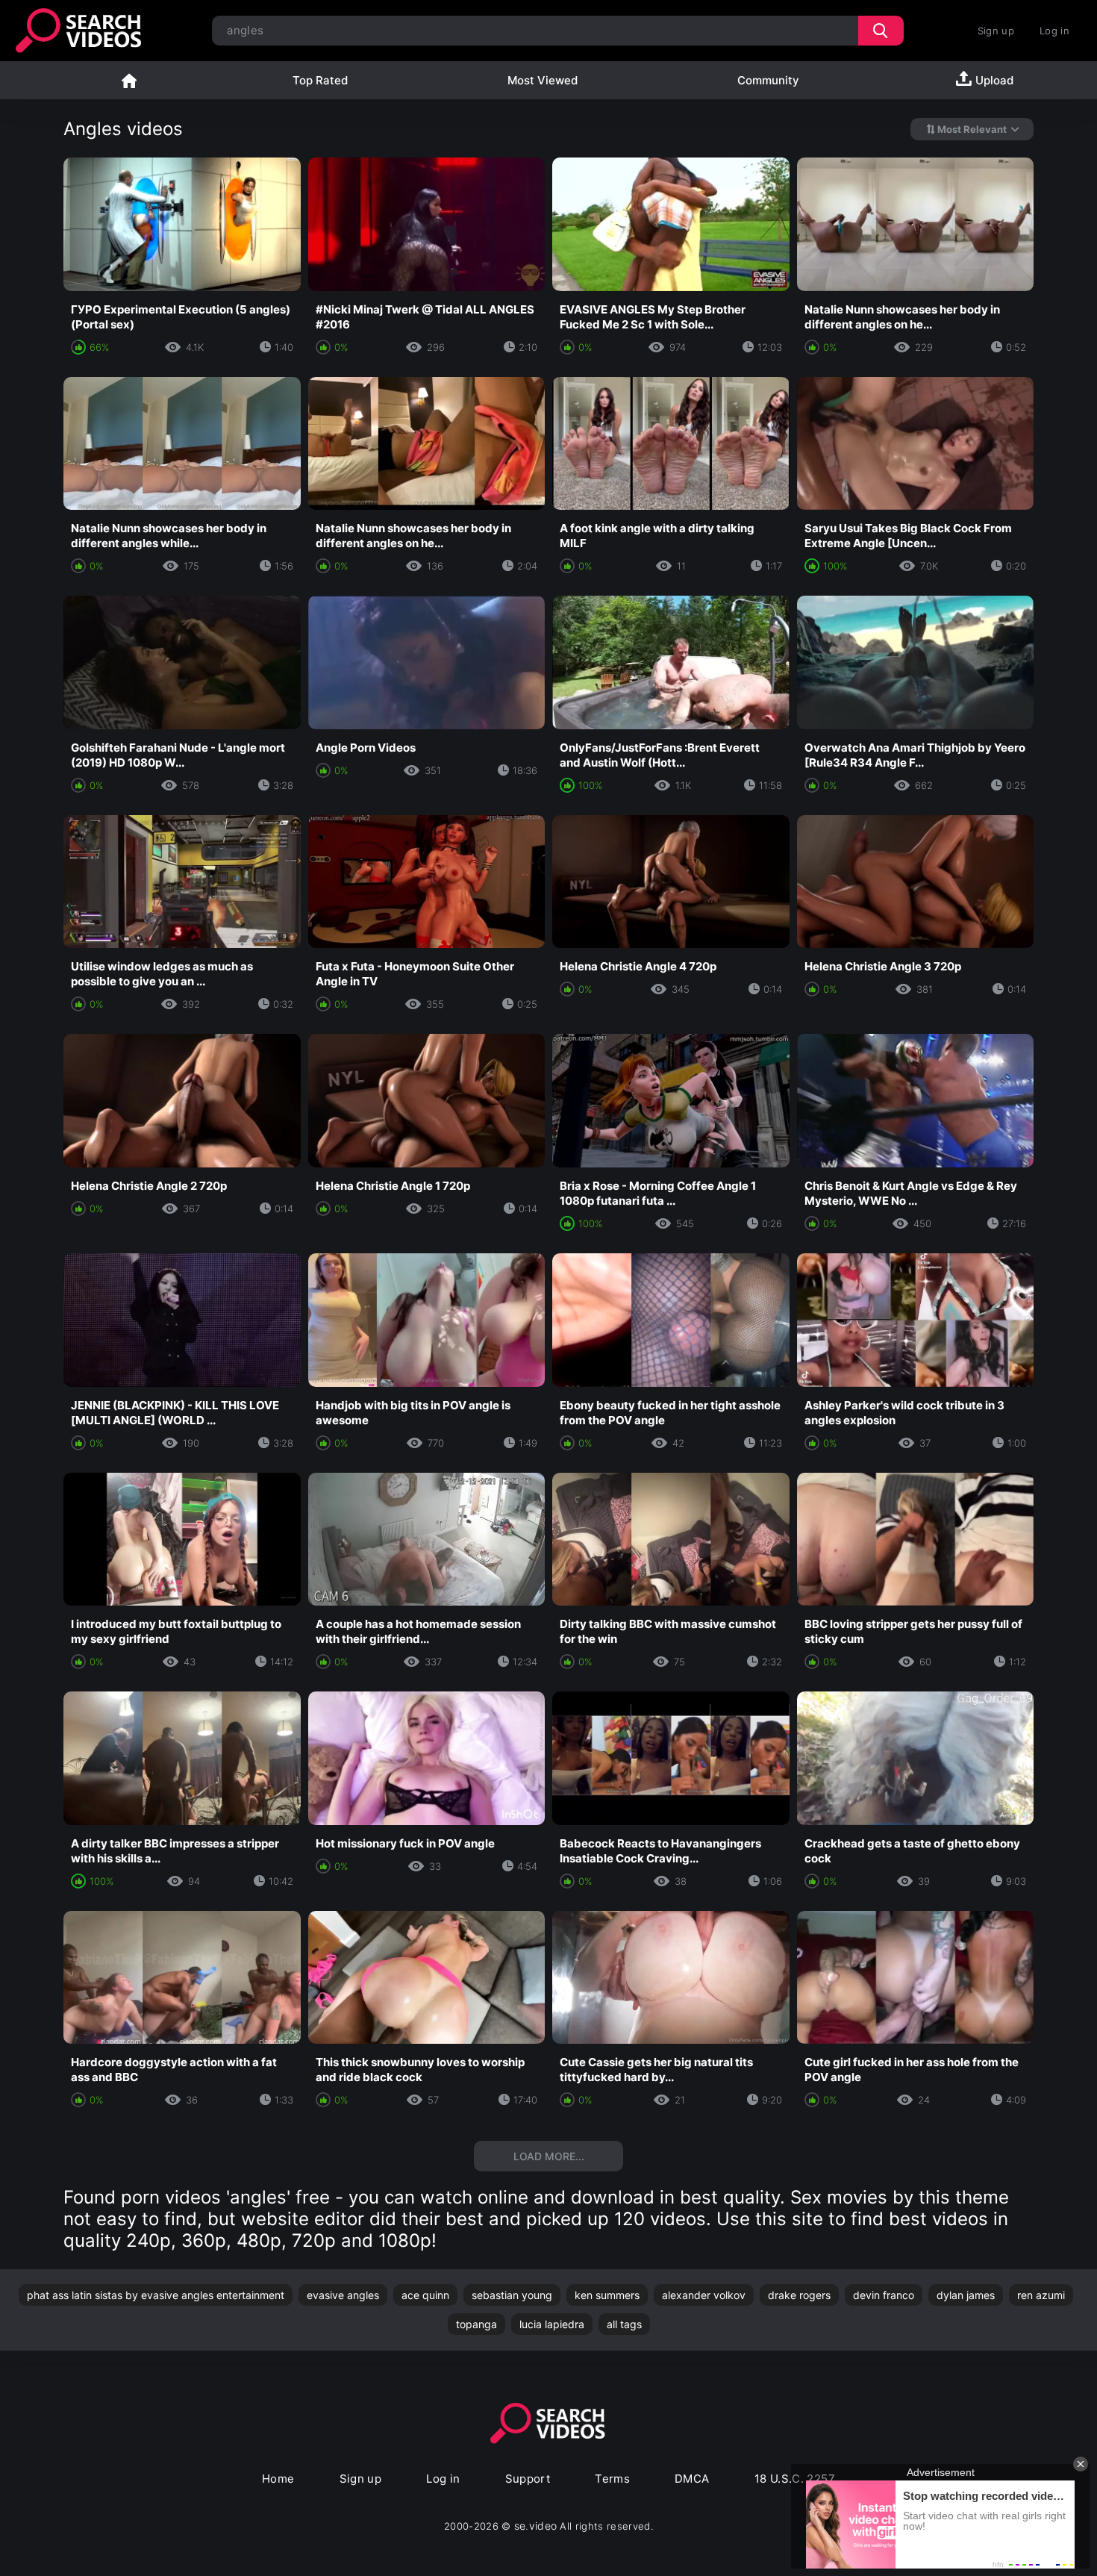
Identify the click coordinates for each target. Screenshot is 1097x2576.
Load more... (549, 2156)
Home (129, 80)
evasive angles (343, 2295)
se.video (536, 2526)
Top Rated (320, 80)
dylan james (966, 2295)
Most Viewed (543, 80)
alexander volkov (704, 2295)
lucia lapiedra (552, 2324)
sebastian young (512, 2295)
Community (768, 80)
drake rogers (799, 2295)
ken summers (607, 2295)
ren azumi (1041, 2295)
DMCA (692, 2479)
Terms (612, 2479)
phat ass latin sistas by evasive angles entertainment (156, 2295)
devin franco (884, 2295)
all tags (624, 2324)
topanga (476, 2324)
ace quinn (425, 2295)
